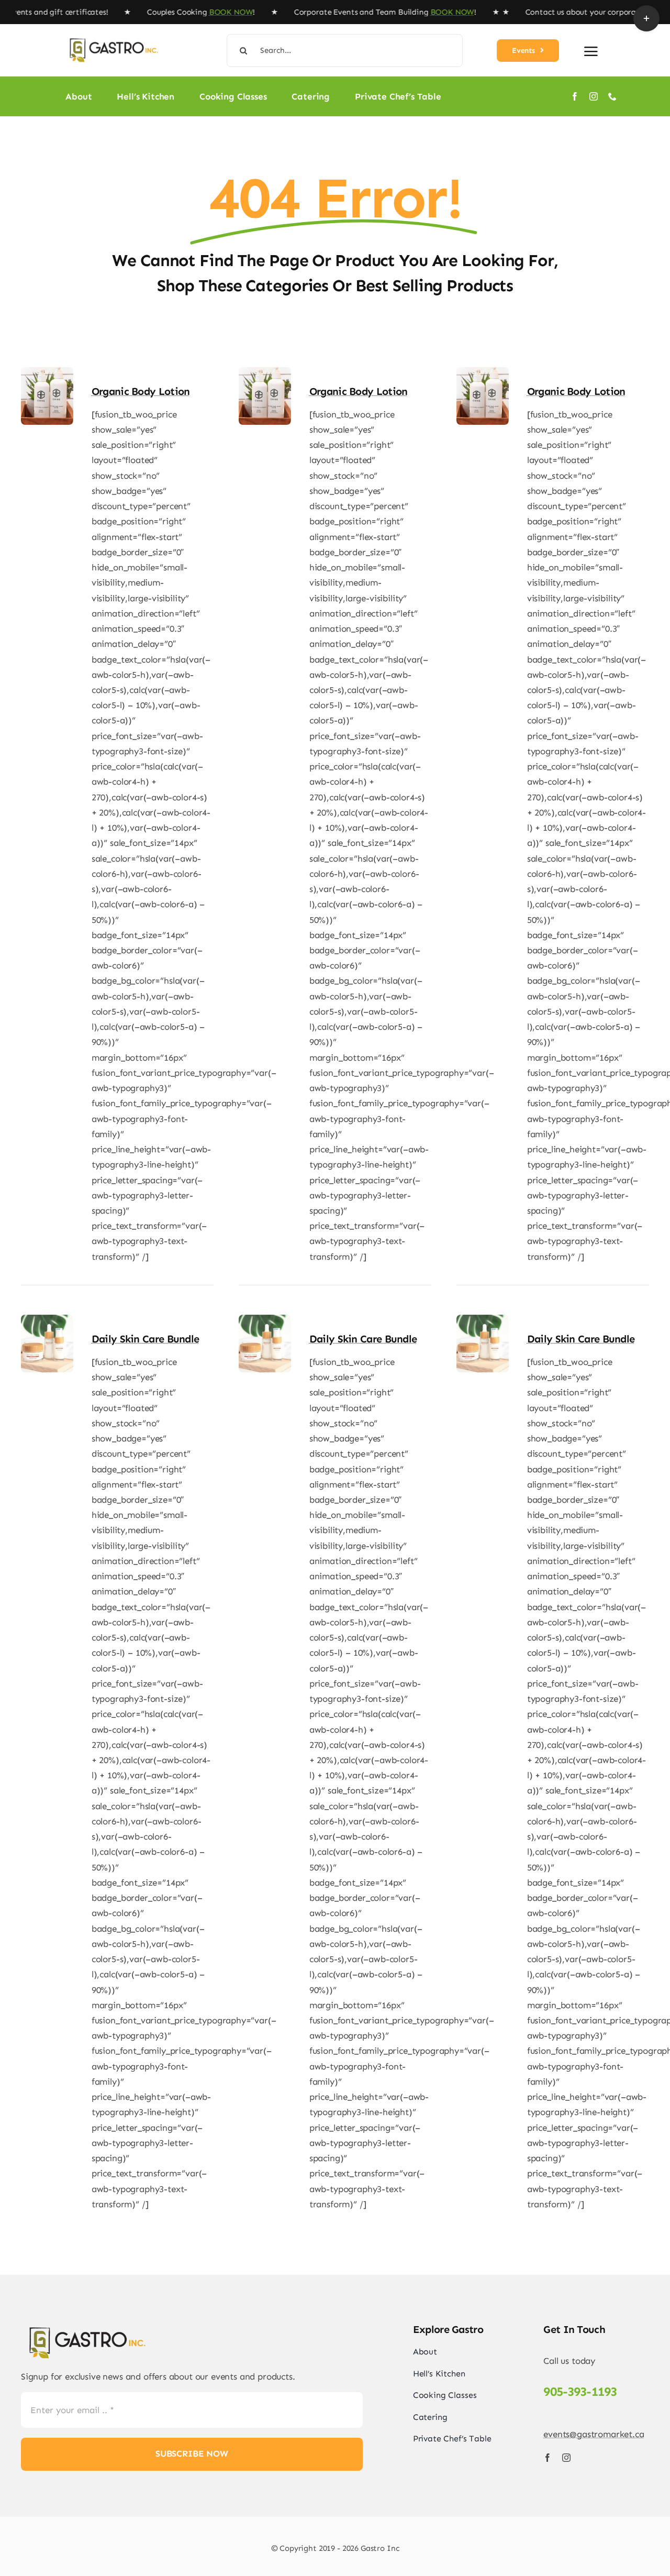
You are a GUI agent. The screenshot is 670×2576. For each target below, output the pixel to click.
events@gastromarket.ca (594, 2434)
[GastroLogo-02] (113, 35)
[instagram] (594, 96)
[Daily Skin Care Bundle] (47, 1322)
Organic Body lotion (141, 391)
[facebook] (575, 96)
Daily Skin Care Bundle (146, 1339)
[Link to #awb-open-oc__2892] (591, 51)
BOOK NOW (194, 12)
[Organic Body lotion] (47, 375)
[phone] (612, 96)
